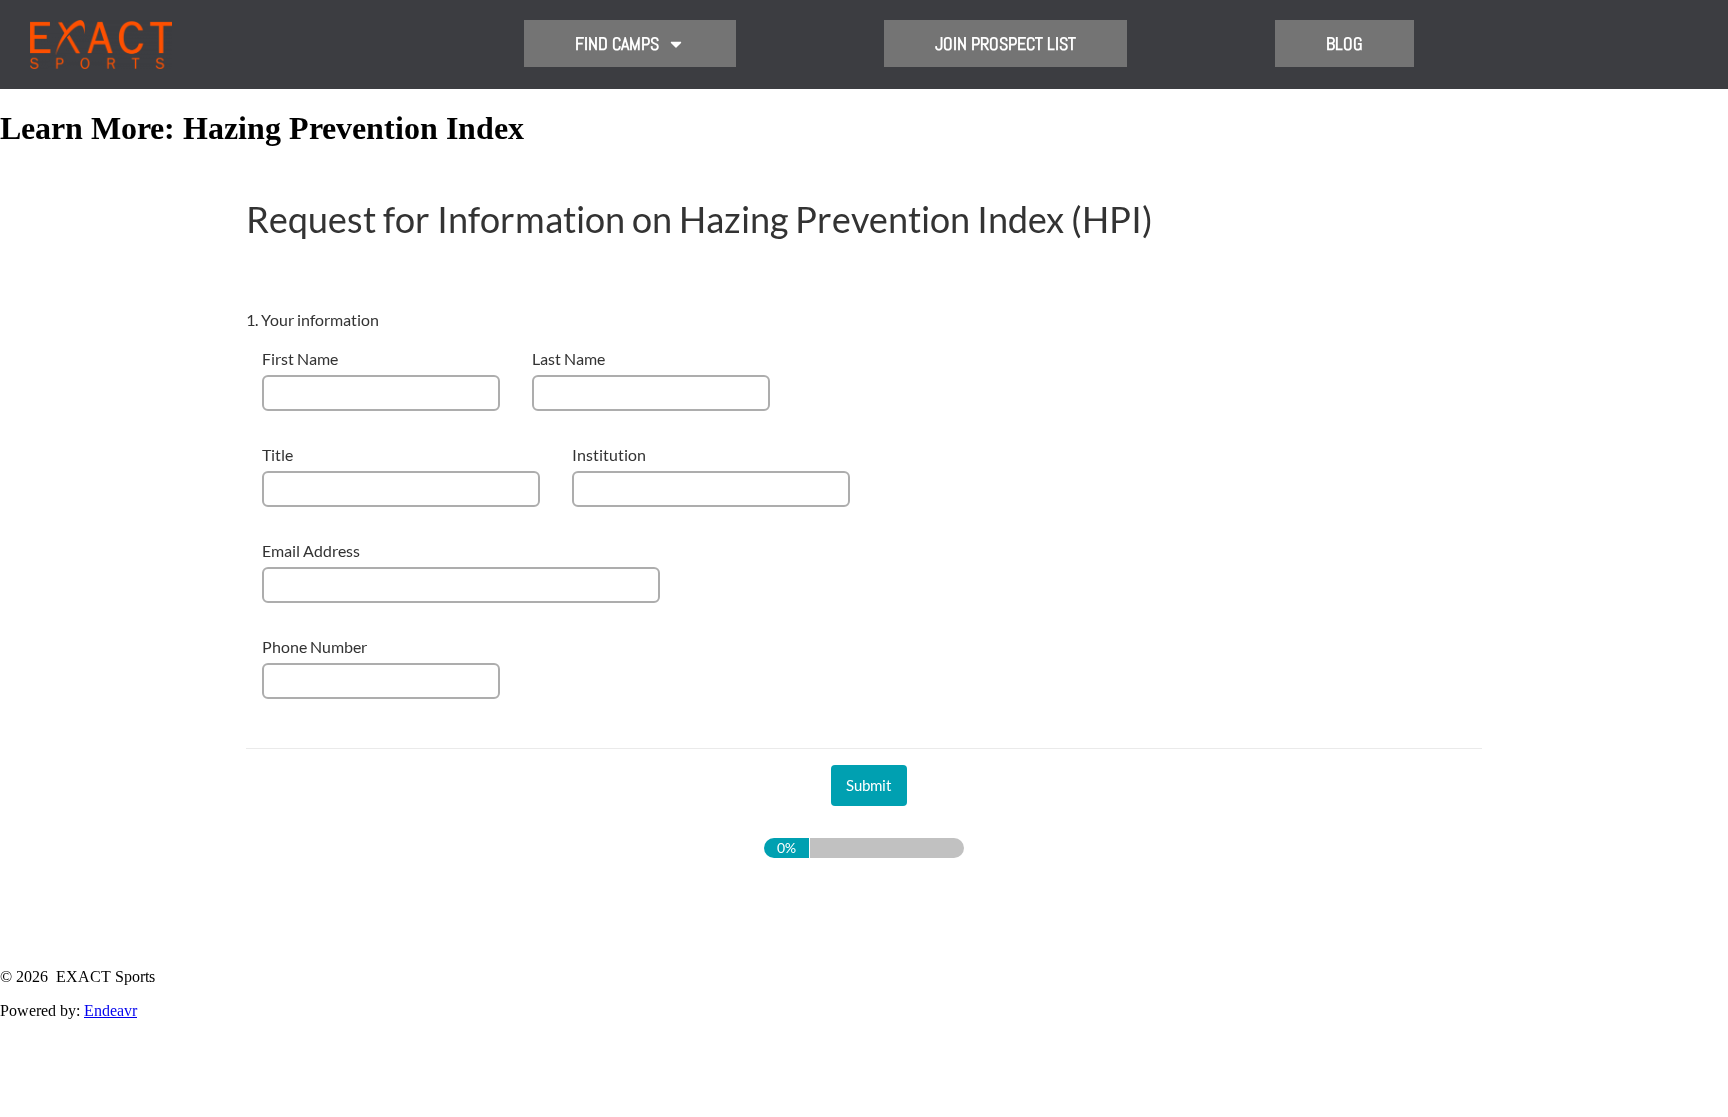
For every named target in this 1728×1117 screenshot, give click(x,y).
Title (277, 454)
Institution (609, 454)
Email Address (311, 550)
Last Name (568, 358)
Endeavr (110, 1010)
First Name (300, 358)
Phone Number (314, 646)
